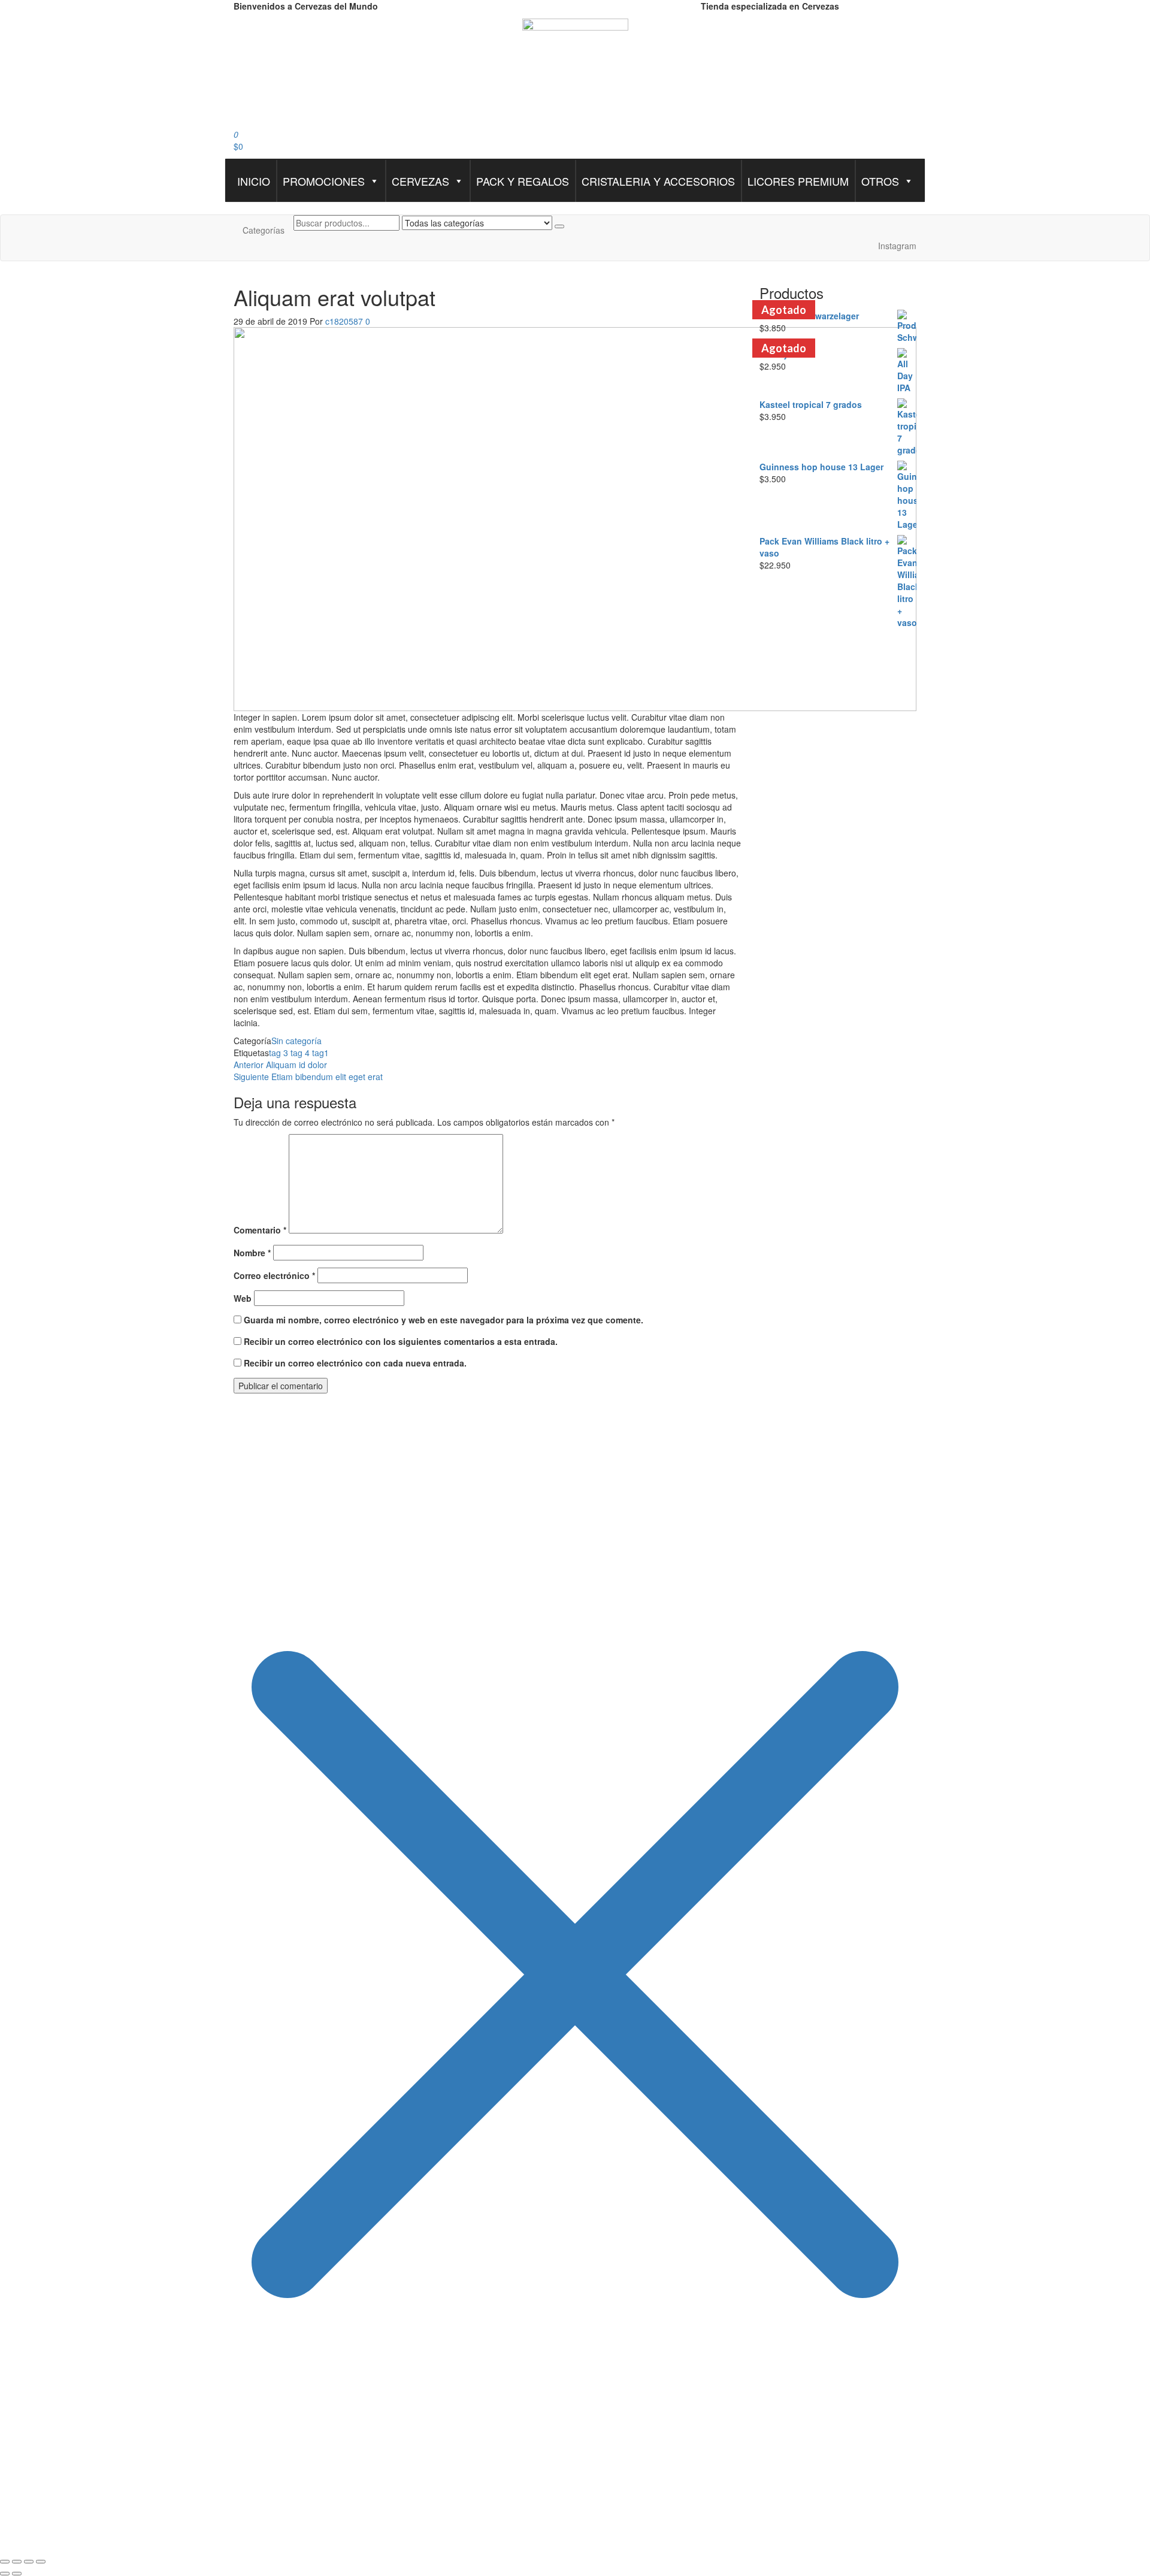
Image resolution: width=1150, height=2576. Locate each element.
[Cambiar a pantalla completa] (17, 2562)
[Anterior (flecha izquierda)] (5, 2574)
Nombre (252, 1253)
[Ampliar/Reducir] (5, 2562)
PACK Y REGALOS (523, 181)
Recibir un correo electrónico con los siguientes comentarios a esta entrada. (401, 1341)
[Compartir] (29, 2562)
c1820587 (345, 321)
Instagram (897, 246)
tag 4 (300, 1053)
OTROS (880, 181)
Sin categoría (296, 1041)
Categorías (264, 230)
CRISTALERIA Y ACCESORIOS (658, 181)
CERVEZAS (420, 181)
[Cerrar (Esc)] (41, 2562)
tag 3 (279, 1053)
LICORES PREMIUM (798, 181)
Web (243, 1298)
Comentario (260, 1230)
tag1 (320, 1053)
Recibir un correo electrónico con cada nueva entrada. (355, 1363)
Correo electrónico (274, 1275)
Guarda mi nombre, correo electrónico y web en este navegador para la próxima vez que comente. (444, 1320)
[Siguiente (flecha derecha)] (17, 2574)
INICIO (254, 181)
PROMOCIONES (324, 181)
